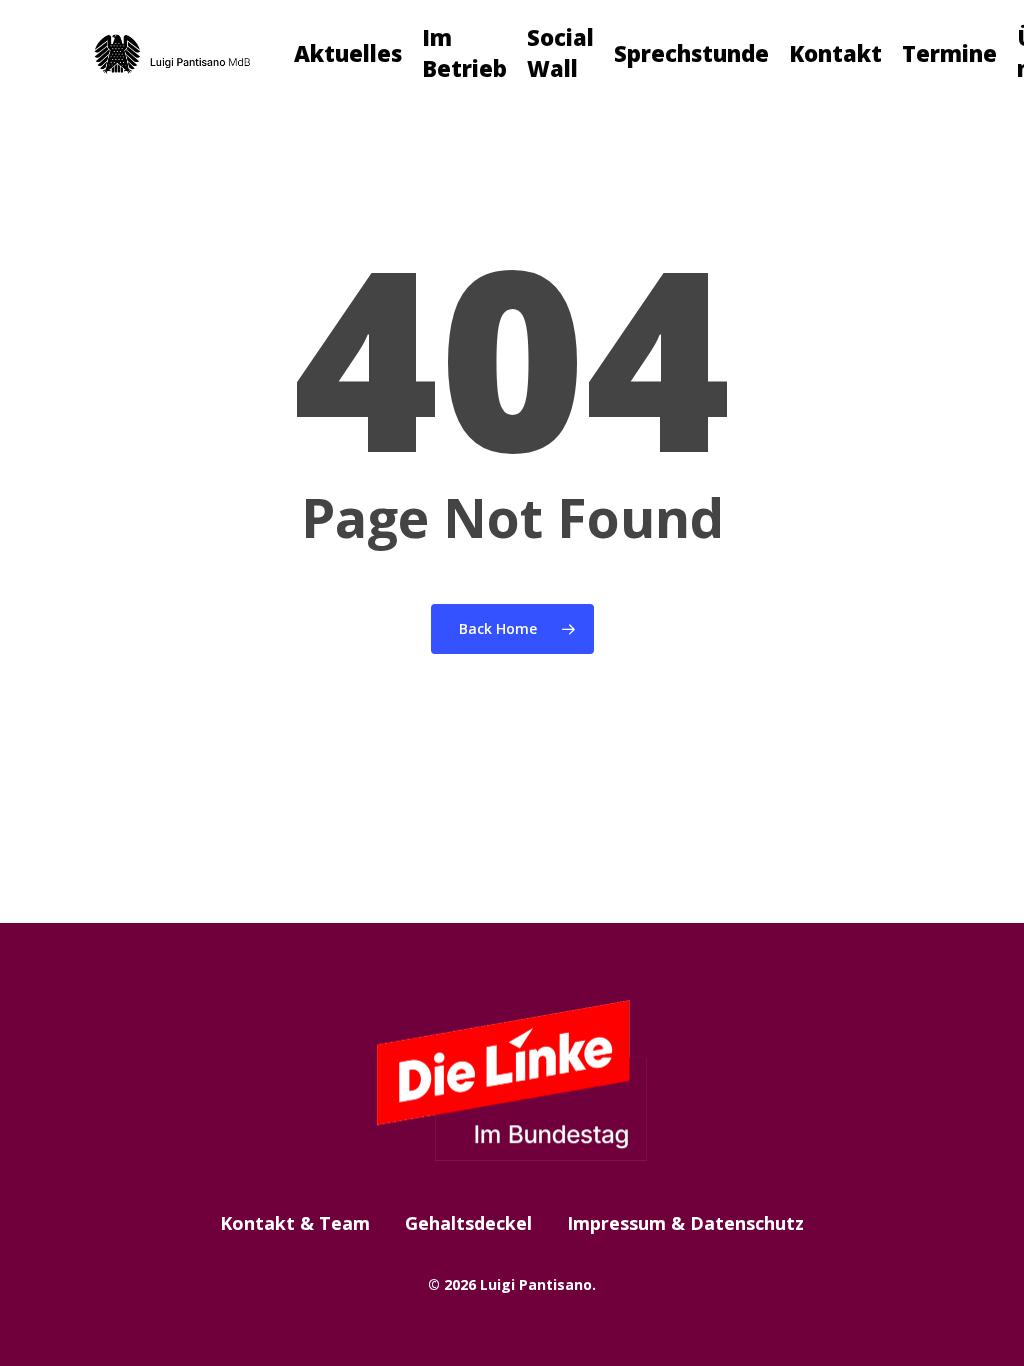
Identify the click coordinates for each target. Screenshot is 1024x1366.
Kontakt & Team (295, 1223)
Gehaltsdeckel (468, 1223)
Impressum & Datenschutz (685, 1223)
